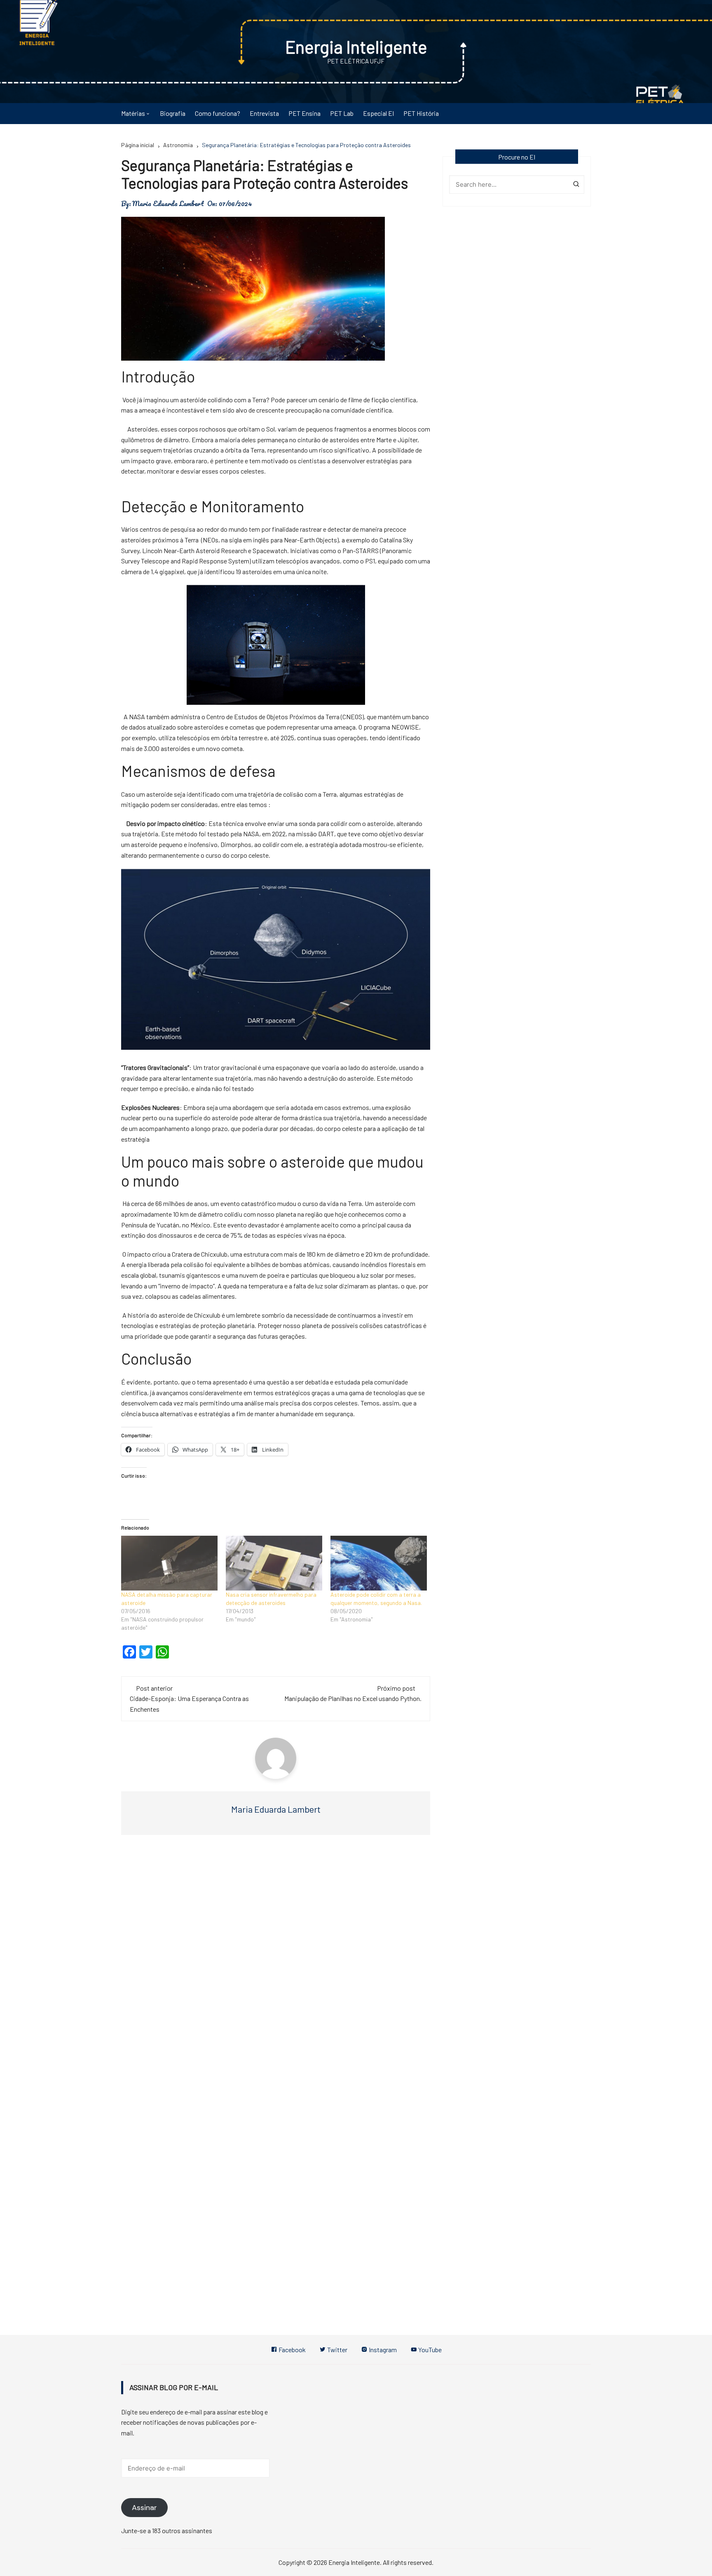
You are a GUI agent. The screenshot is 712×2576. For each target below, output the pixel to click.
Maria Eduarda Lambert (168, 204)
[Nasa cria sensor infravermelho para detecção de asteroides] (274, 1563)
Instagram (382, 2350)
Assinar (144, 2508)
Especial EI (378, 113)
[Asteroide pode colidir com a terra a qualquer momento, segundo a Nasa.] (379, 1563)
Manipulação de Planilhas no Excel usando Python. (353, 1698)
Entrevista (264, 113)
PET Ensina (304, 113)
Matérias (133, 113)
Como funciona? (218, 113)
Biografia (173, 113)
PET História (421, 113)
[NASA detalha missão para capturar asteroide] (169, 1563)
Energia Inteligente (356, 47)
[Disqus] (276, 1965)
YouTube (429, 2350)
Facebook (292, 2350)
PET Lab (342, 113)
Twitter (337, 2350)
